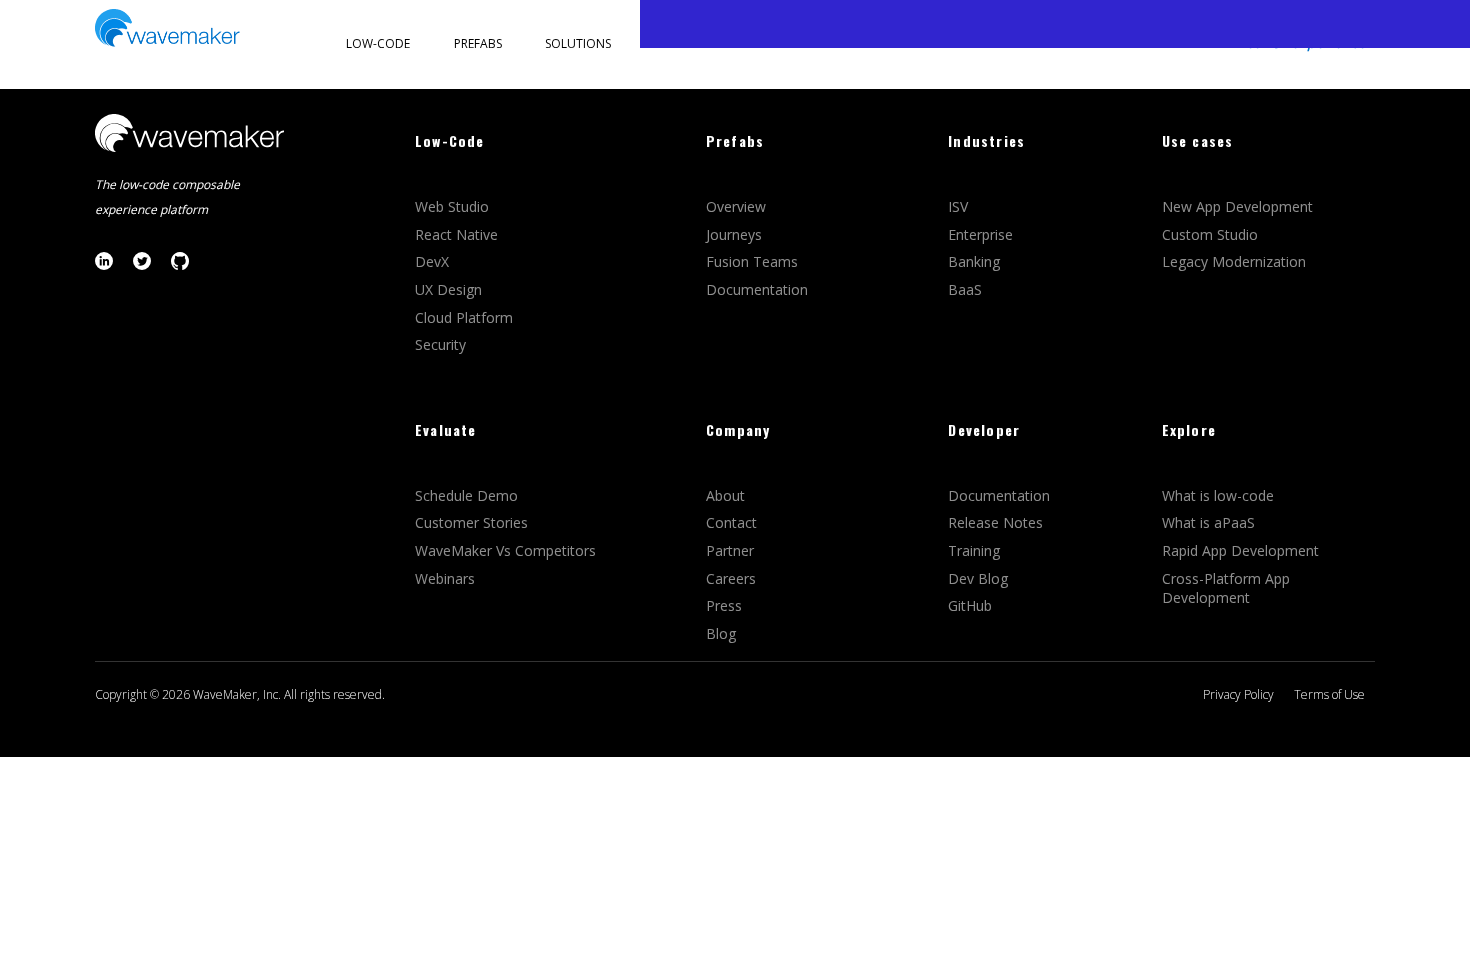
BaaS (965, 289)
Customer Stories (473, 522)
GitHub (970, 605)
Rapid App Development (1240, 550)
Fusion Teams (754, 261)
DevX (434, 261)
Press (724, 605)
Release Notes (995, 522)
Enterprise (982, 234)
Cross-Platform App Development (1226, 588)
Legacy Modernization (1234, 261)
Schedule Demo (468, 495)
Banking (974, 261)
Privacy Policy (1238, 694)
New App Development (1237, 206)
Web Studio (454, 206)
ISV (960, 206)
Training (976, 550)
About (725, 495)
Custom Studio (1210, 234)
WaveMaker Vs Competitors (505, 550)
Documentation (757, 289)
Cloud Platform (466, 317)
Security (440, 344)
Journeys (736, 234)
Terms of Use (1329, 694)
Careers (733, 578)
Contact (731, 522)
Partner (732, 550)
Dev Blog (978, 578)
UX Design (448, 289)
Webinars (445, 578)
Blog (721, 633)
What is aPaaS (1208, 522)
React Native (458, 234)
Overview (738, 206)
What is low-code (1218, 495)
